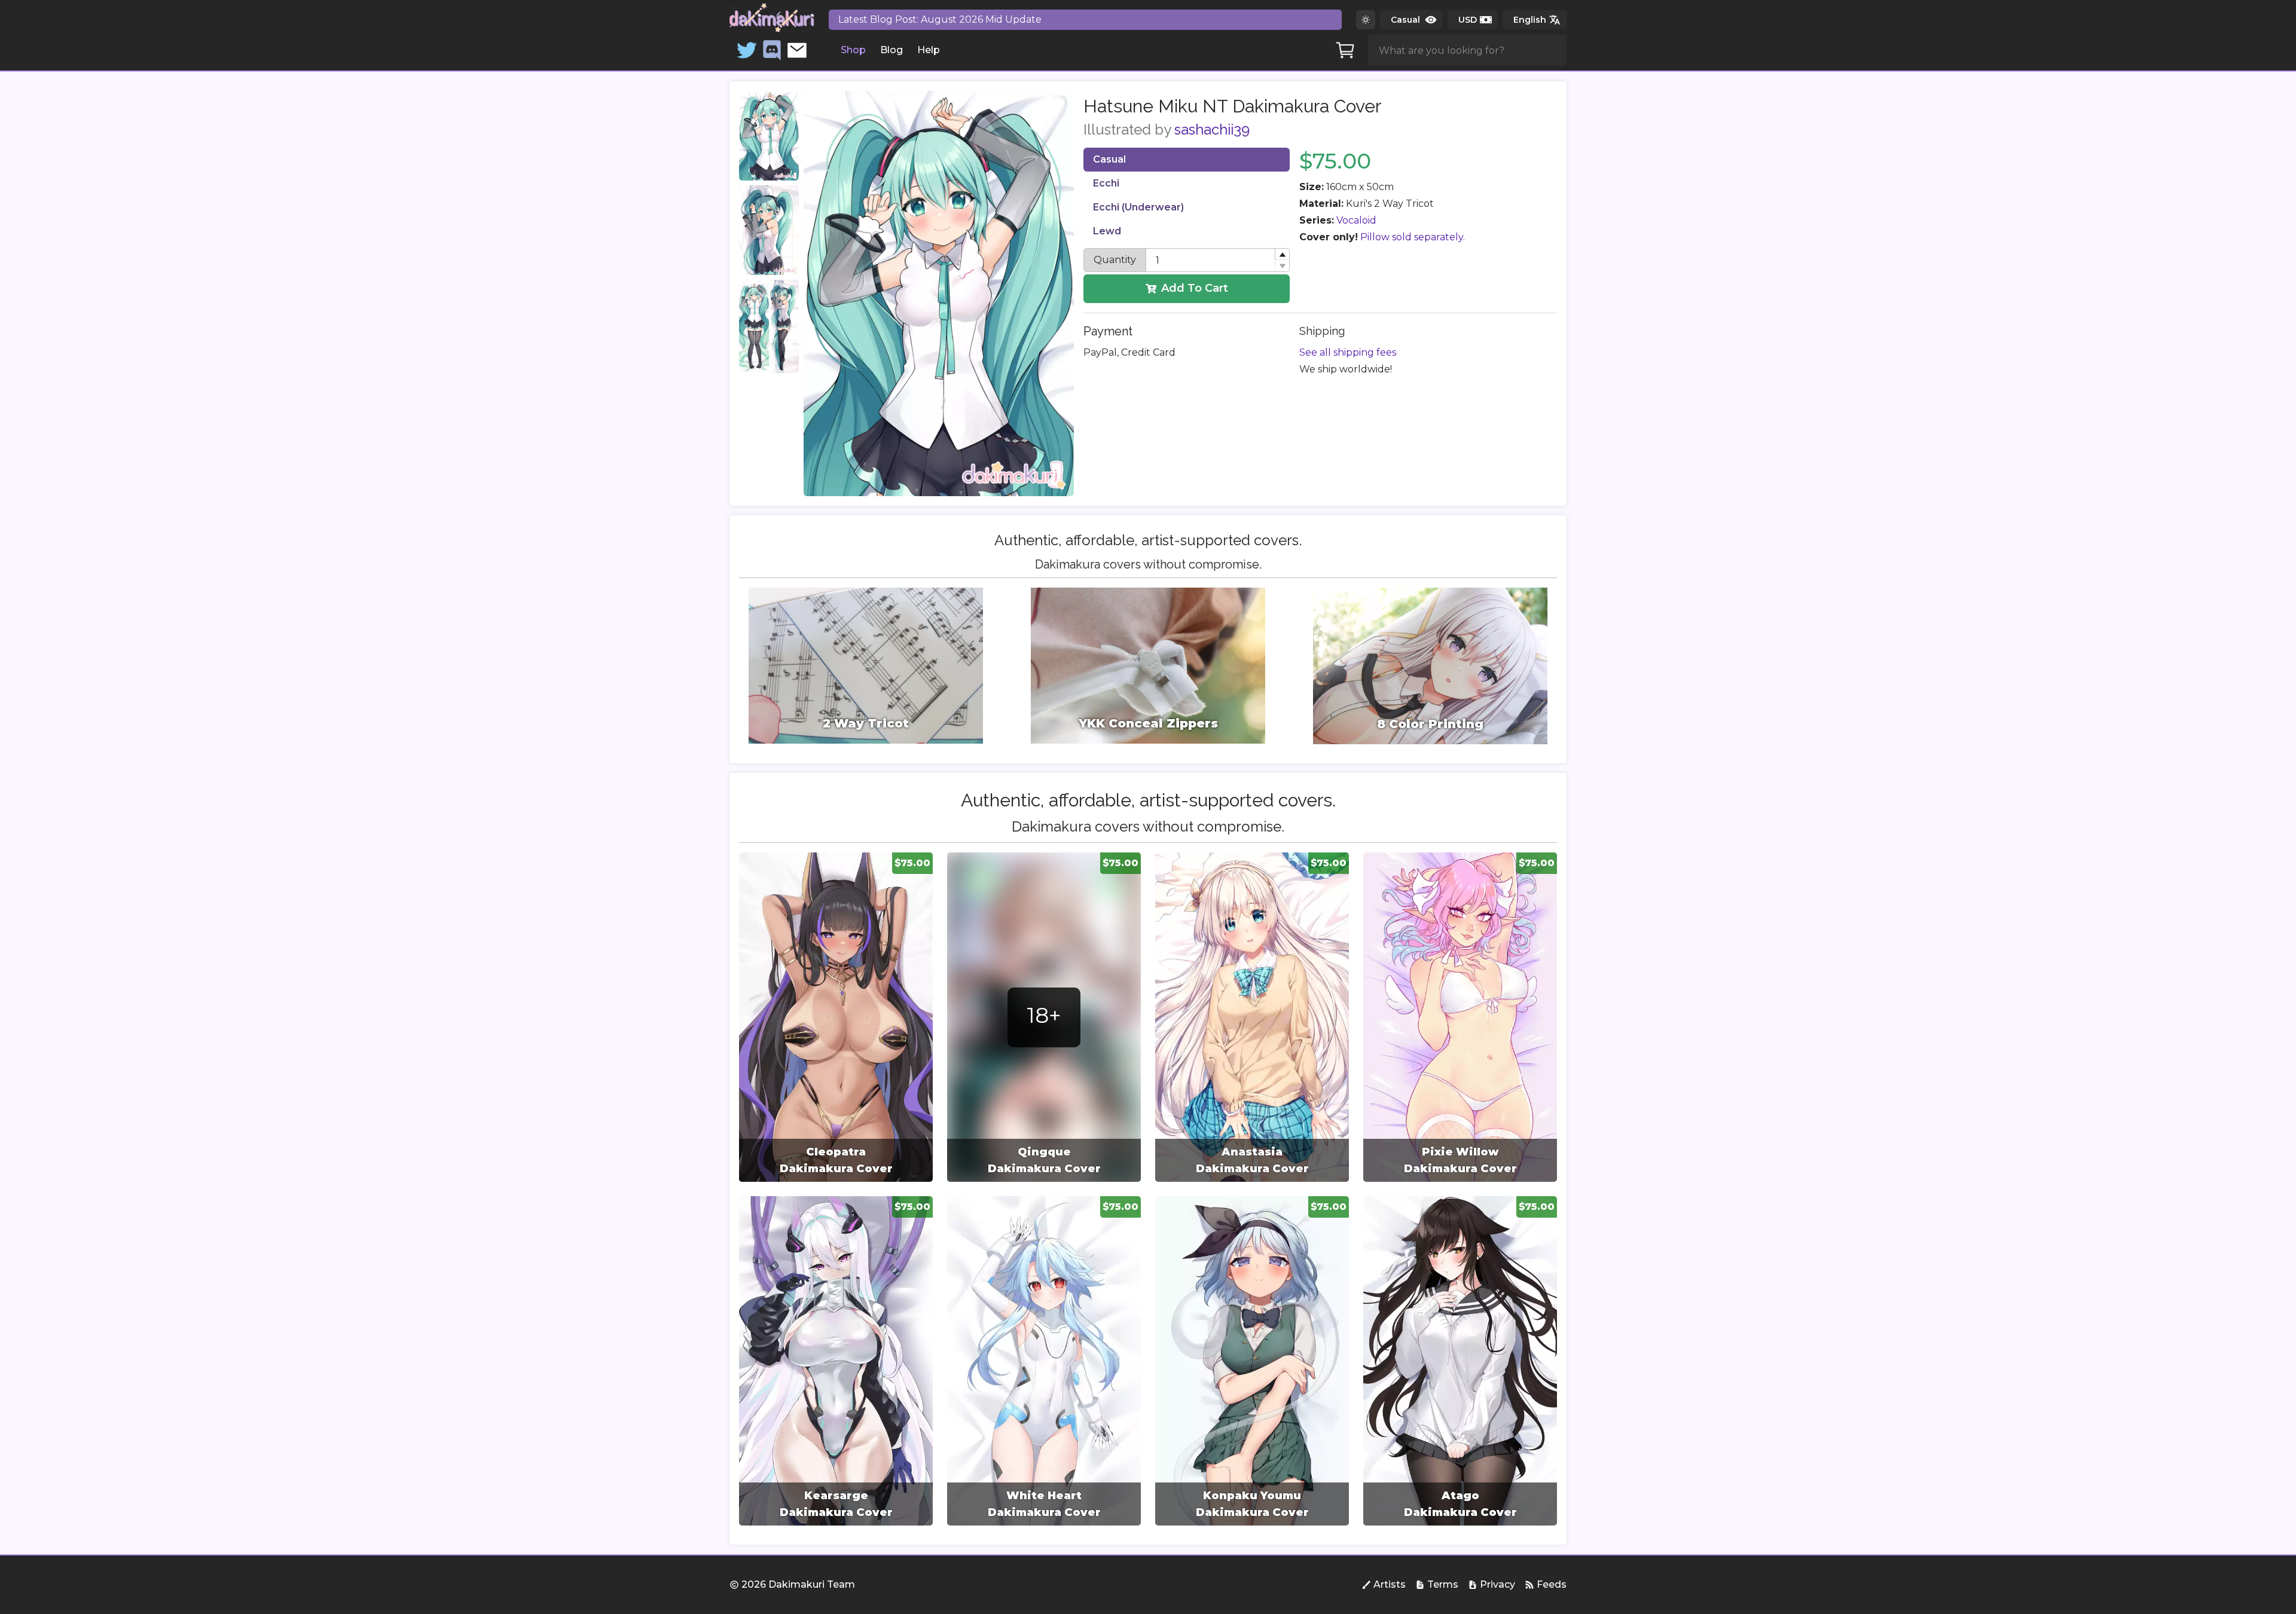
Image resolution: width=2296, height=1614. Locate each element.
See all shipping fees (1348, 352)
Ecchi (1106, 183)
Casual (1109, 159)
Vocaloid (1356, 220)
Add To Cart (1195, 288)
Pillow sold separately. (1413, 237)
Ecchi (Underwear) (1138, 207)
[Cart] (1345, 50)
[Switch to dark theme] (1366, 20)
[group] (836, 1017)
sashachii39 (1212, 129)
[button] (1282, 254)
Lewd (1107, 231)
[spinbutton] (1218, 260)
